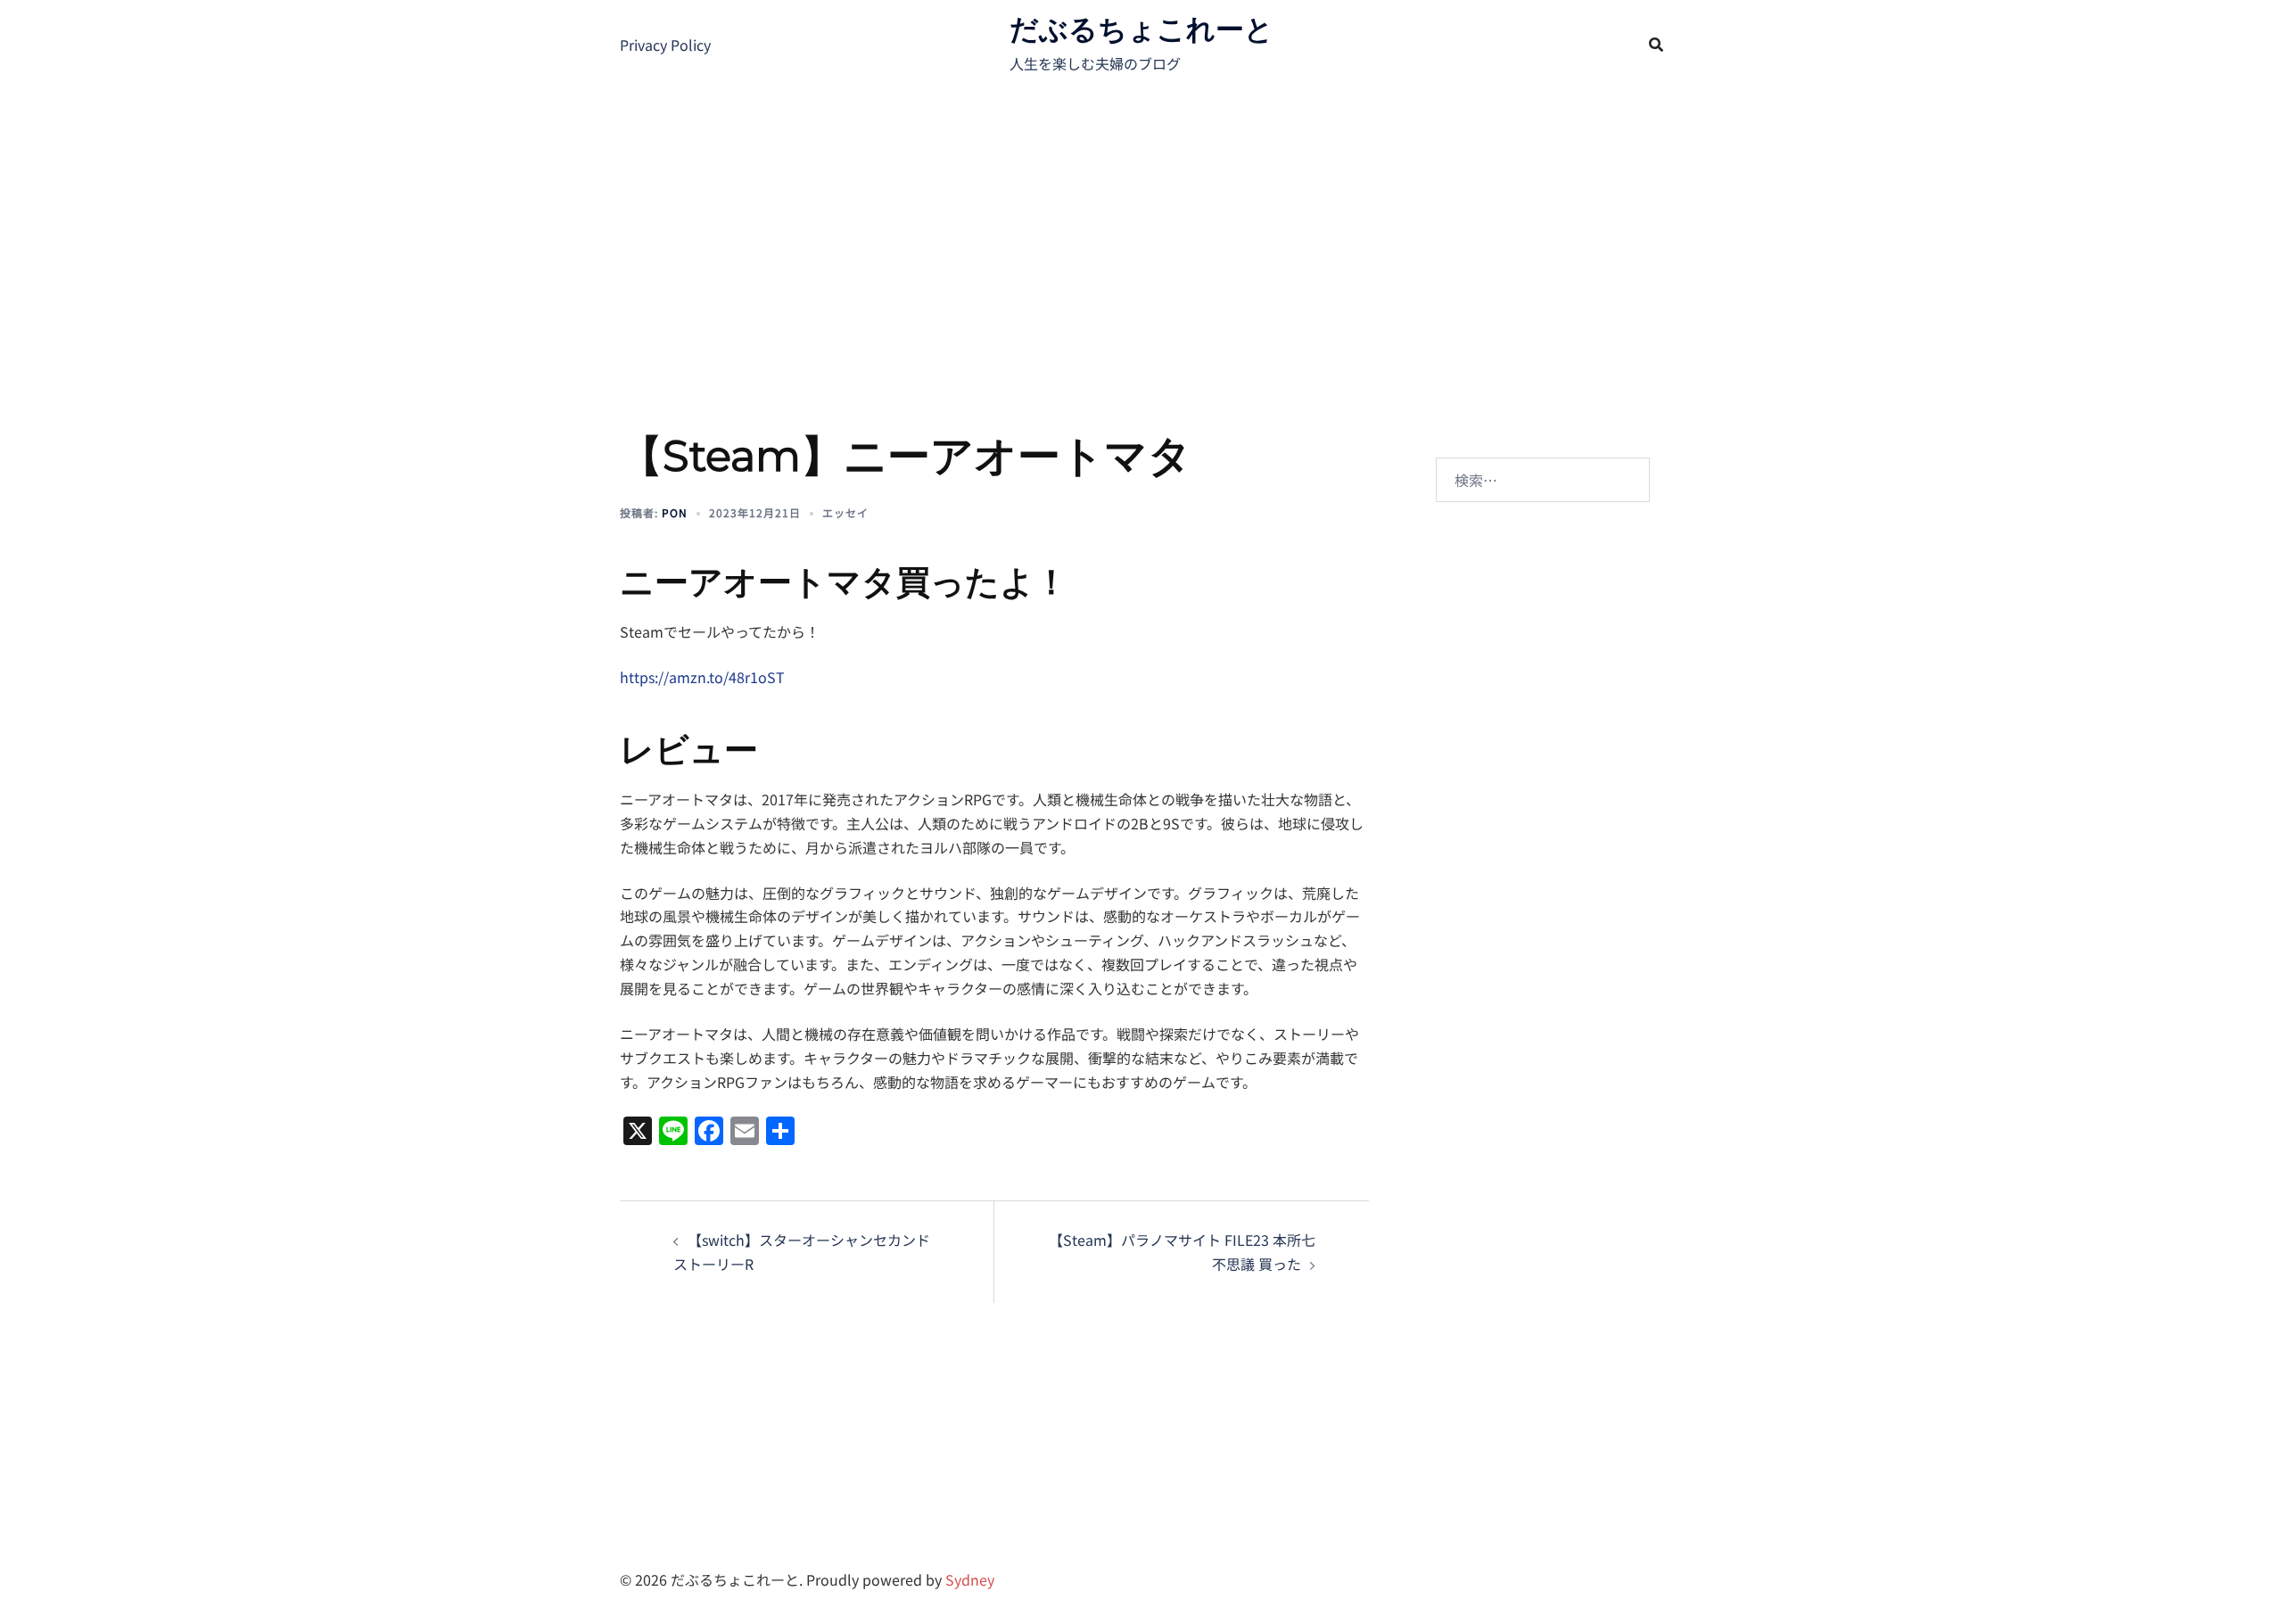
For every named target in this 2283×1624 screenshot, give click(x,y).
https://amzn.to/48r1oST (702, 677)
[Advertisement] (1141, 223)
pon (675, 512)
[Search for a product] (1656, 45)
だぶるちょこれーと (1141, 29)
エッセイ (845, 512)
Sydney (970, 1579)
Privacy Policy (665, 45)
